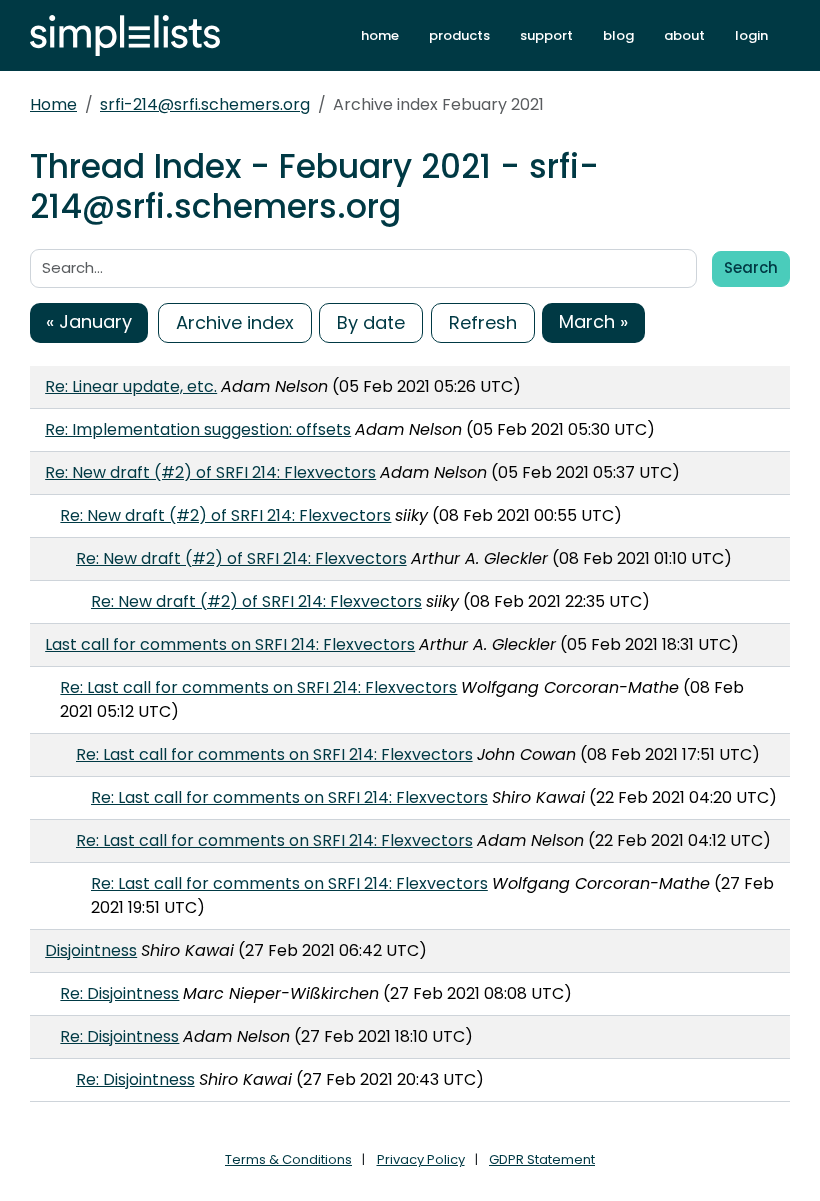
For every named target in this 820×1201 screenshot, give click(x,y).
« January (89, 321)
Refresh (483, 322)
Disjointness (91, 950)
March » (593, 321)
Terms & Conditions (288, 1159)
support (546, 35)
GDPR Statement (542, 1159)
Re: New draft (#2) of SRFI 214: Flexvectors (210, 472)
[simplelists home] (125, 35)
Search (751, 267)
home (380, 35)
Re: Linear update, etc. (131, 386)
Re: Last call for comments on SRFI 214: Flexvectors (258, 687)
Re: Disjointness (119, 993)
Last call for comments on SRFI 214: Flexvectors (230, 644)
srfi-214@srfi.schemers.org (205, 104)
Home (53, 104)
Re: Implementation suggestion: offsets (198, 429)
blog (618, 35)
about (684, 35)
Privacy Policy (421, 1159)
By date (371, 322)
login (751, 35)
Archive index (235, 322)
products (459, 35)
